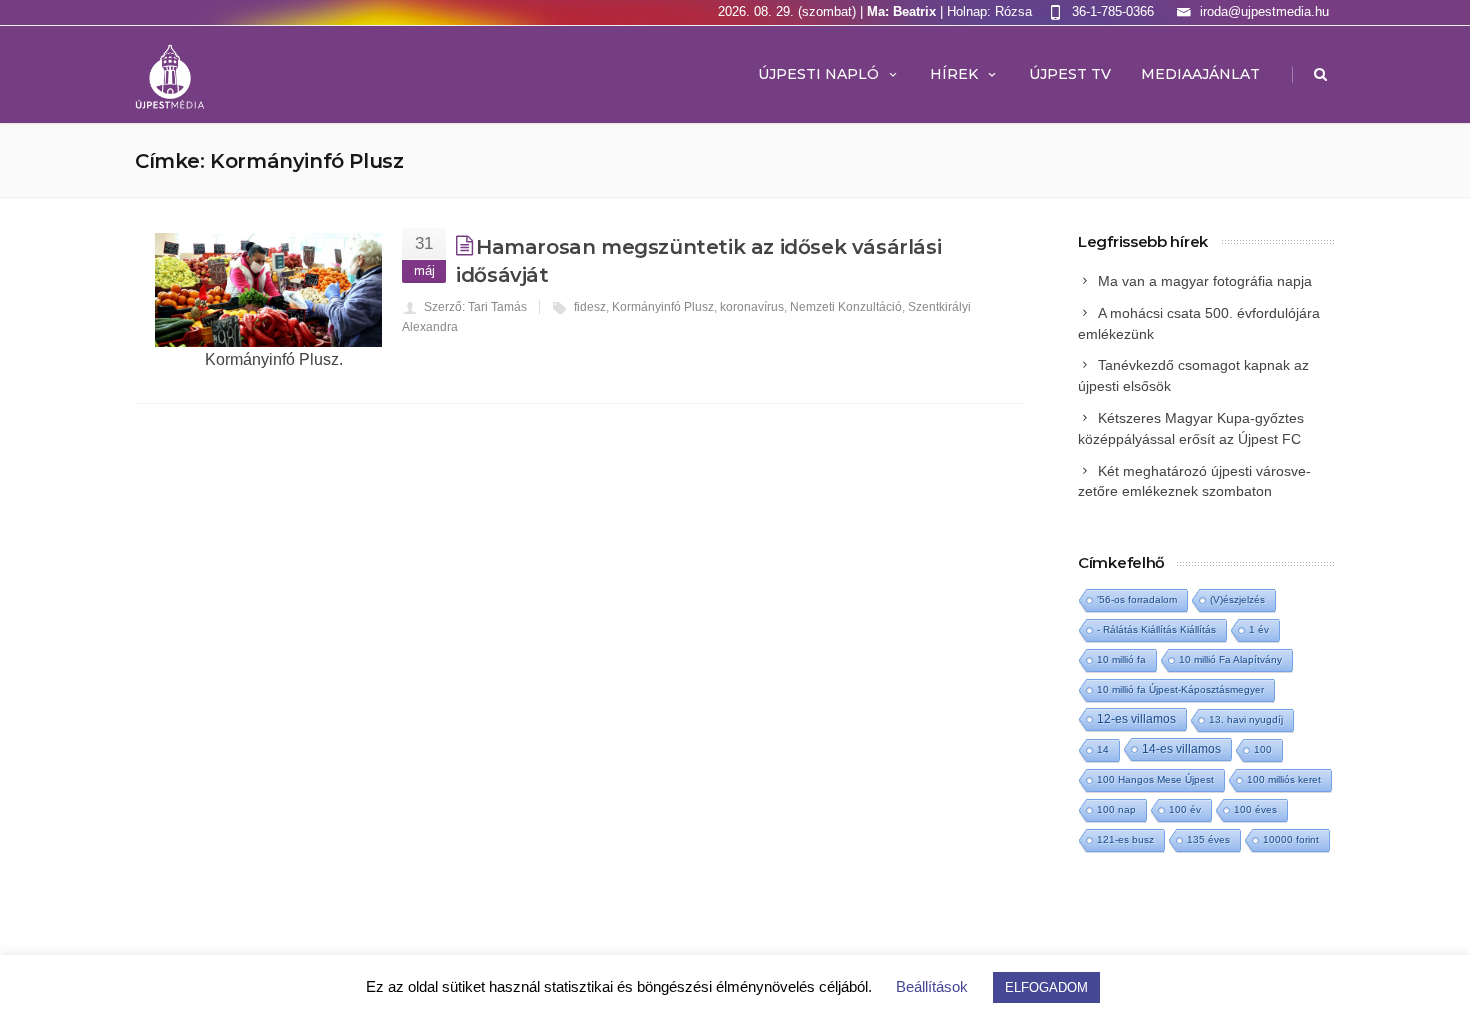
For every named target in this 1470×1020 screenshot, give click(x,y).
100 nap (1116, 809)
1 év (1259, 629)
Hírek (954, 74)
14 (1103, 749)
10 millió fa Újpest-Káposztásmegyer (1180, 689)
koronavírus (752, 307)
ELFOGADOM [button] (1046, 987)
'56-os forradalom (1137, 599)
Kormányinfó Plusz (663, 307)
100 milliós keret (1284, 779)
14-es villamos (1181, 749)
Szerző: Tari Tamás (475, 307)
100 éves (1255, 809)
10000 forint (1291, 839)
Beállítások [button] (932, 986)
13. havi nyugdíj (1246, 719)
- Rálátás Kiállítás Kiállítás (1156, 629)
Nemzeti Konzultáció (846, 307)
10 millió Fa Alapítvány (1230, 659)
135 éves (1208, 839)
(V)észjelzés (1237, 599)
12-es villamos (1136, 718)
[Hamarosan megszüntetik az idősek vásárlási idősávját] (268, 290)
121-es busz (1125, 839)
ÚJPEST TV (1070, 74)
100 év (1185, 809)
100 (1263, 749)
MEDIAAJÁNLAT (1200, 74)
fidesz (590, 307)
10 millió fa (1121, 659)
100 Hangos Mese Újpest (1155, 779)
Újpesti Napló (818, 74)
